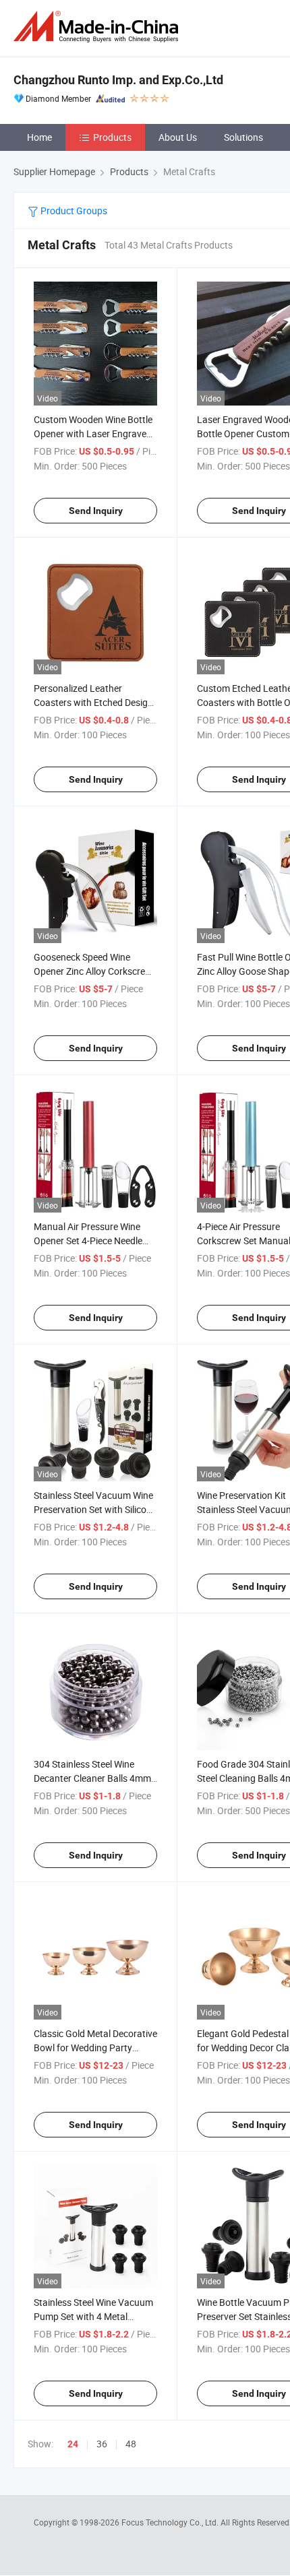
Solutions (243, 137)
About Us (178, 137)
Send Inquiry (96, 511)
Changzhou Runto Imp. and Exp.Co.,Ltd (118, 80)
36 (102, 2444)
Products (112, 137)
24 (73, 2444)
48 (131, 2444)
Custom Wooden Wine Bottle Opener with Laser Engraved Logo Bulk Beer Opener (93, 433)
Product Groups (73, 211)
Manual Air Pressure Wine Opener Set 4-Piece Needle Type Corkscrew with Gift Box (95, 1241)
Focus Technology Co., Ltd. (171, 2522)
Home (39, 137)
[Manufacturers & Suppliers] (98, 27)
